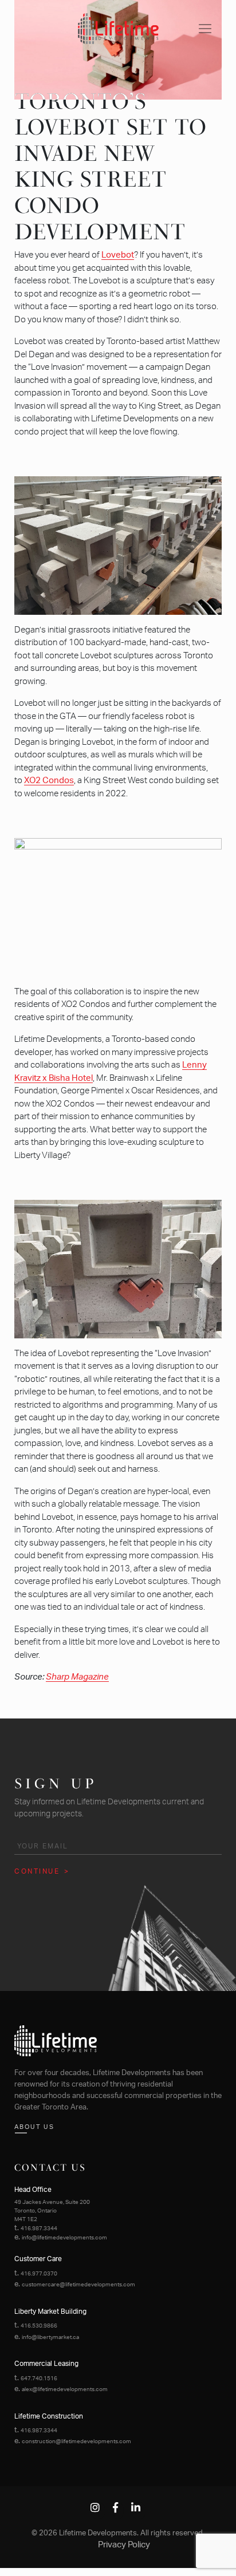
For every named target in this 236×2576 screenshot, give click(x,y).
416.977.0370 (39, 2274)
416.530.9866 (39, 2326)
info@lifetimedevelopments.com (64, 2238)
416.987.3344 (39, 2229)
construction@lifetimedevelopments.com (76, 2441)
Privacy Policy (124, 2545)
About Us (34, 2127)
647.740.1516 (39, 2379)
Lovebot (118, 255)
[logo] (118, 28)
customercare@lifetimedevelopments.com (78, 2285)
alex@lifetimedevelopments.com (65, 2389)
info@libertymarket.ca (50, 2337)
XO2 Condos (49, 781)
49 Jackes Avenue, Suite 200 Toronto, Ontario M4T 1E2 (52, 2211)
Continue (37, 1871)
